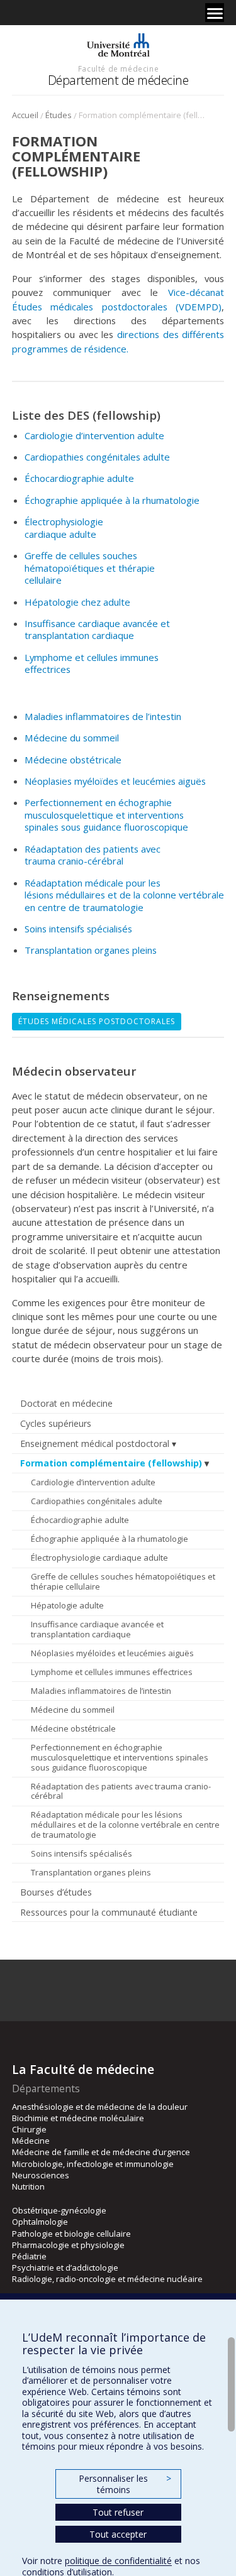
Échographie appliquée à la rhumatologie (110, 1539)
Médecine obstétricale (73, 1728)
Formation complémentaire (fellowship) (111, 1463)
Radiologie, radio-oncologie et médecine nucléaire (107, 2279)
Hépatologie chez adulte (77, 602)
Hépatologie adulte (67, 1605)
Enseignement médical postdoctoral (95, 1444)
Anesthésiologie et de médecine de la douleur (100, 2107)
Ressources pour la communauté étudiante (109, 1912)
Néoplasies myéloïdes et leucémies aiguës (112, 1653)
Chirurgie (29, 2129)
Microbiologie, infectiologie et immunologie (93, 2164)
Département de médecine (118, 80)
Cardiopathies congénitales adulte (97, 1501)
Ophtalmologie (40, 2222)
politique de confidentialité (118, 2561)
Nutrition (28, 2186)
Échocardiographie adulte (80, 1520)
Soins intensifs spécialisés (81, 1853)
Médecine (31, 2141)
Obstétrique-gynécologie (59, 2210)
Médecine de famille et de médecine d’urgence (101, 2152)
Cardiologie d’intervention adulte (93, 1482)
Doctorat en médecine (66, 1403)
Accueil (25, 115)
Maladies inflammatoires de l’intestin (101, 1691)
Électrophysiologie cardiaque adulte (99, 1558)
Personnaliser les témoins (125, 2484)
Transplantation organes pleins (91, 1872)
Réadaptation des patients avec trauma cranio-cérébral (121, 1791)
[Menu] (215, 13)
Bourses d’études (56, 1892)
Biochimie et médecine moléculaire (78, 2118)
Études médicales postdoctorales (97, 1021)
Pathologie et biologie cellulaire (71, 2234)
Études (59, 115)
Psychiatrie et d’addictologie (65, 2268)
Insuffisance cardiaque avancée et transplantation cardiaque (97, 1629)
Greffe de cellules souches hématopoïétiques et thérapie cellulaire (123, 1581)
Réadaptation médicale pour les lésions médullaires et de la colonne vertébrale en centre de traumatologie (125, 1824)
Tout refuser (118, 2512)
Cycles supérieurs (56, 1423)
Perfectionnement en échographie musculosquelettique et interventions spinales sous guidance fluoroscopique (120, 1757)
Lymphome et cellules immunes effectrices (112, 1672)
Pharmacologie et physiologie (68, 2245)
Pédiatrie (29, 2256)
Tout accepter (118, 2534)
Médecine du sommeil (73, 1710)
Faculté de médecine (118, 68)
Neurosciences (41, 2175)
